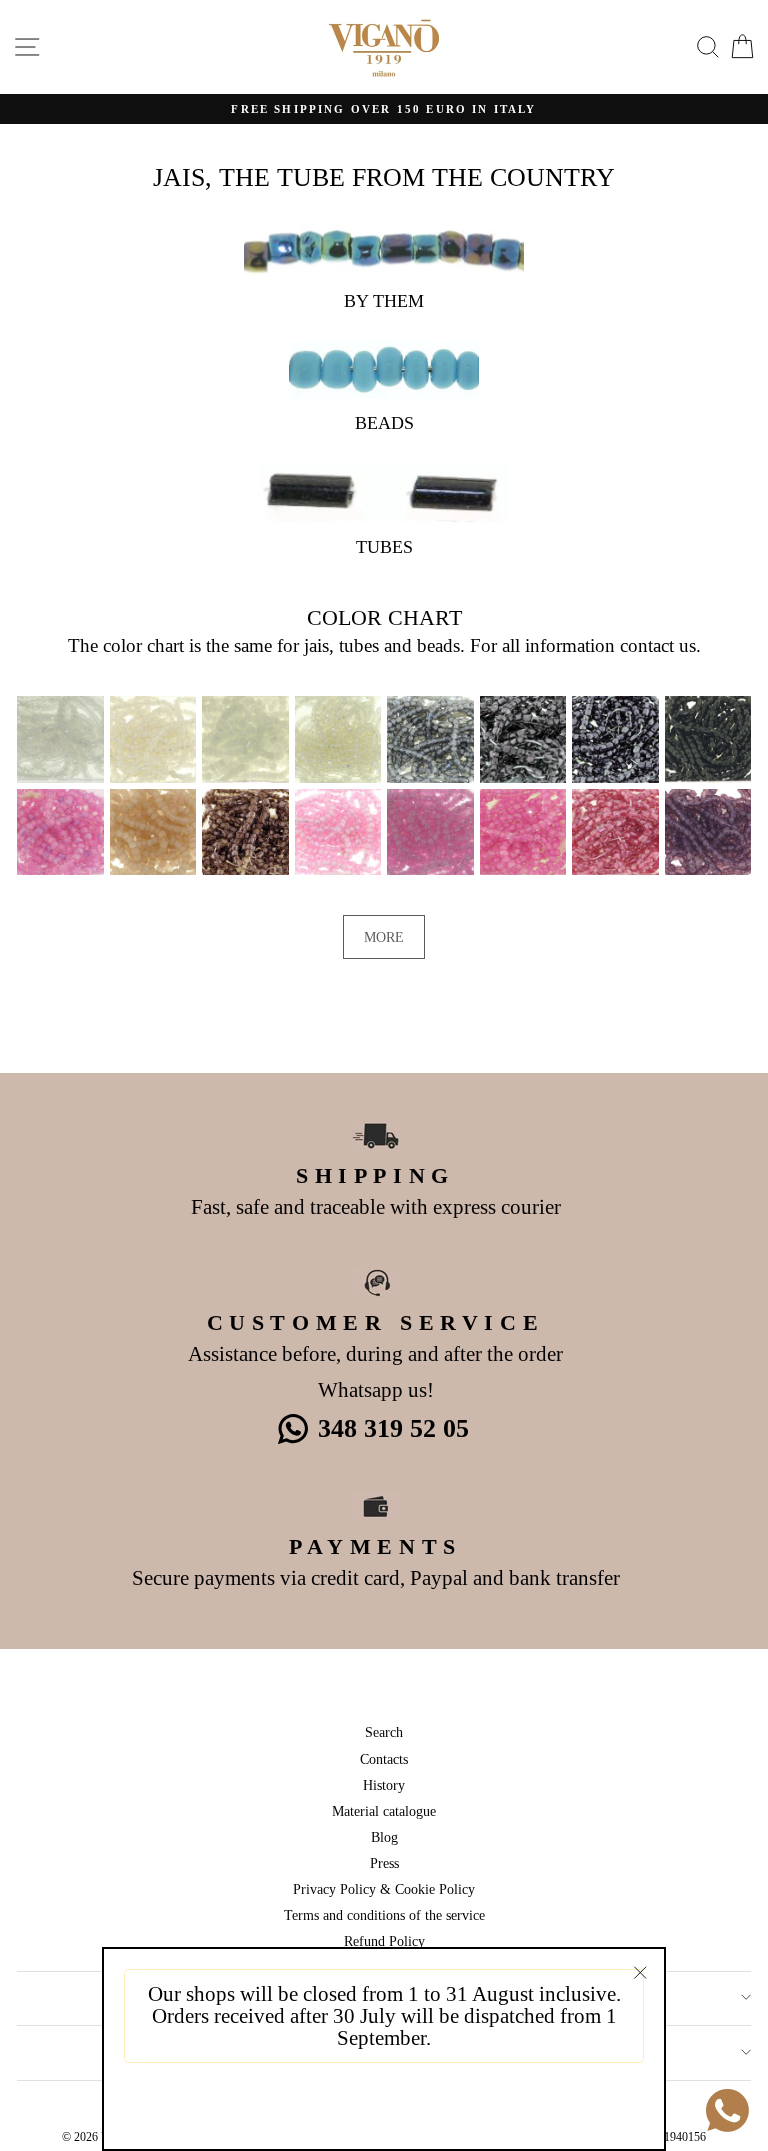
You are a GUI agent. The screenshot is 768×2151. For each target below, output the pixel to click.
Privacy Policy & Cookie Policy (384, 1889)
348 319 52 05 (393, 1428)
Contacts (384, 1759)
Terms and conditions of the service (384, 1915)
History (384, 1785)
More (384, 937)
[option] (384, 109)
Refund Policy (384, 1941)
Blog (384, 1837)
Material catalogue (384, 1811)
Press (384, 1863)
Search (384, 1732)
